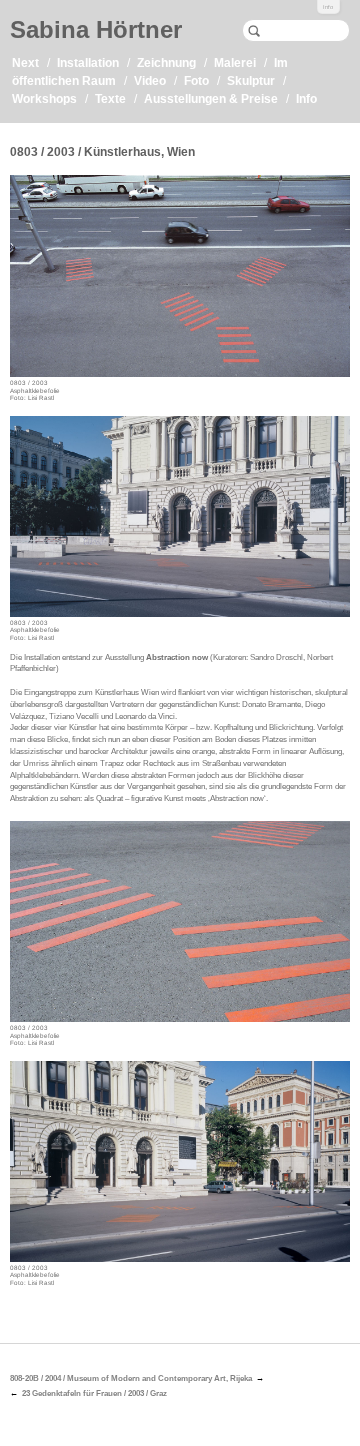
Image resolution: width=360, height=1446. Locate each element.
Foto (196, 81)
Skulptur (251, 81)
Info (328, 7)
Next (25, 63)
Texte (110, 99)
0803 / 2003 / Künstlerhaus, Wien (102, 152)
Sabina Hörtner (96, 29)
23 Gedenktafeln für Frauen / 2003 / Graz (94, 1393)
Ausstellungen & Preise (211, 99)
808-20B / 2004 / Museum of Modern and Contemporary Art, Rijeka (131, 1378)
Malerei (235, 63)
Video (150, 81)
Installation (88, 63)
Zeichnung (166, 63)
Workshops (44, 99)
